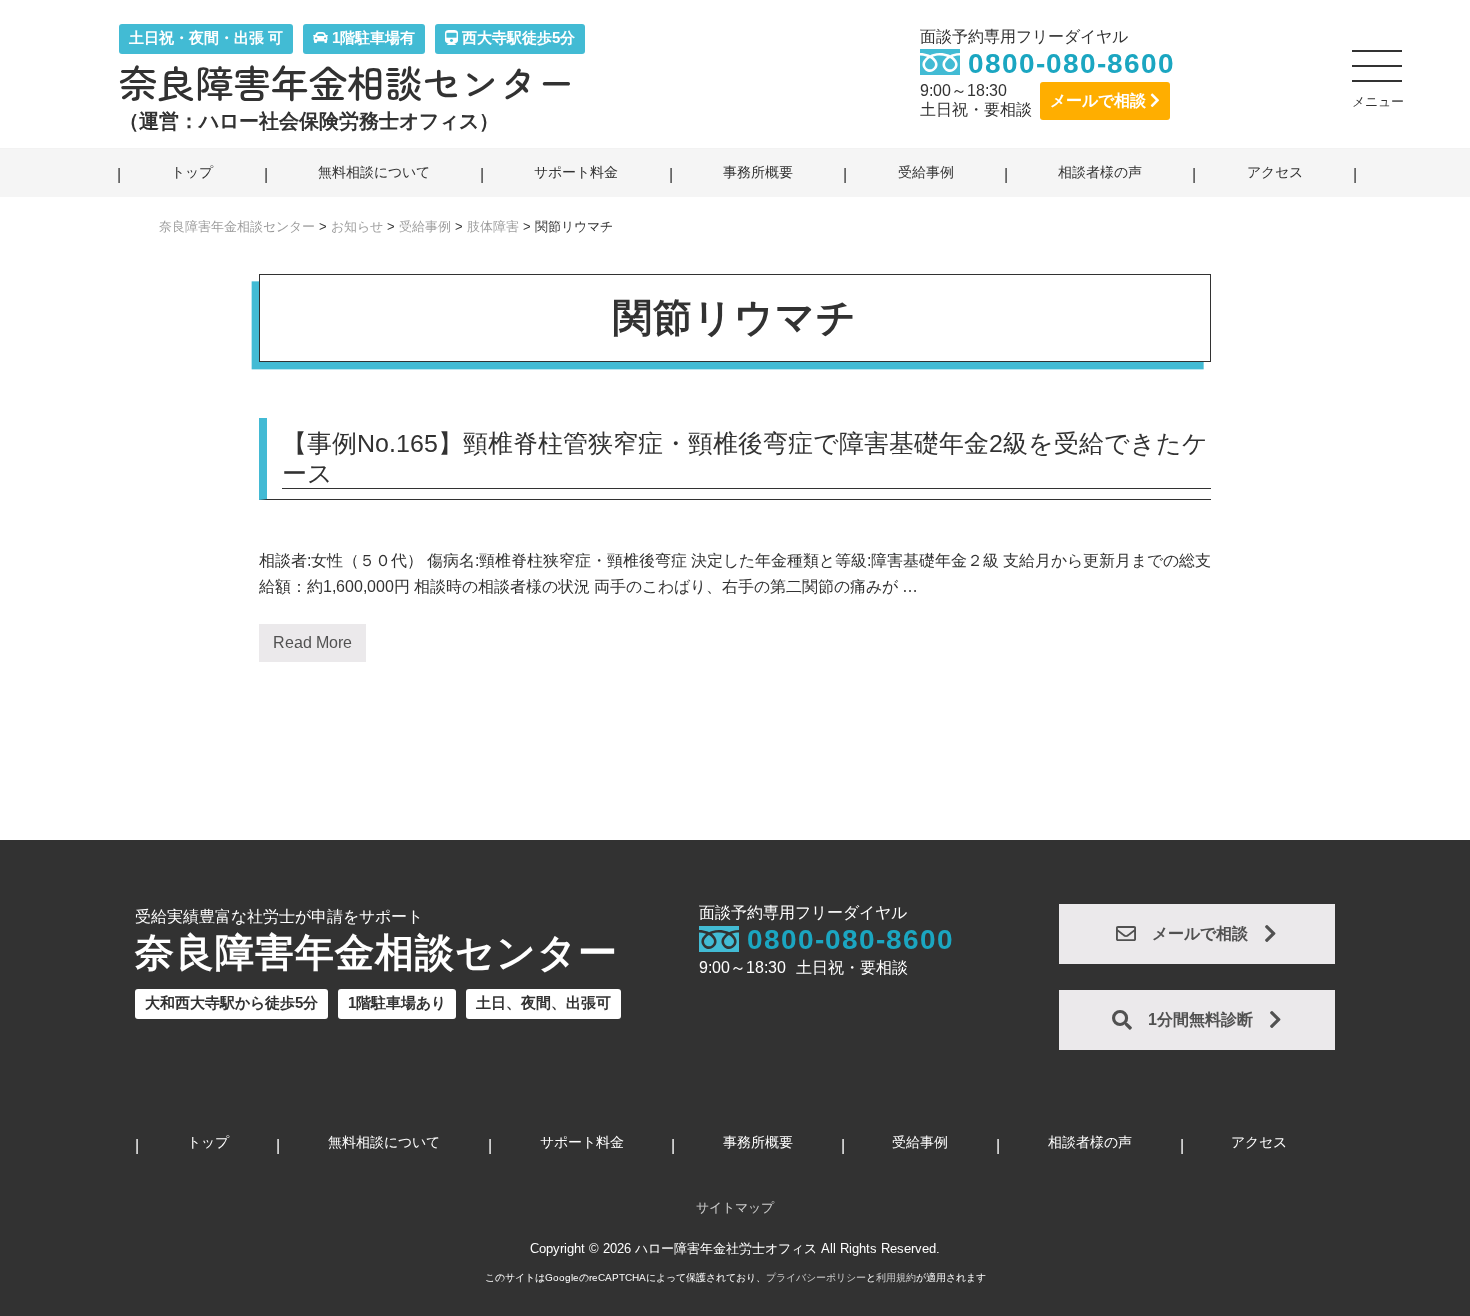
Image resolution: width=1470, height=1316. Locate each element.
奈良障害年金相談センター (347, 82)
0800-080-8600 (1071, 63)
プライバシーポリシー (816, 1277)
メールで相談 (1100, 100)
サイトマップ (735, 1207)
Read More (312, 648)
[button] (1378, 74)
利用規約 (896, 1277)
